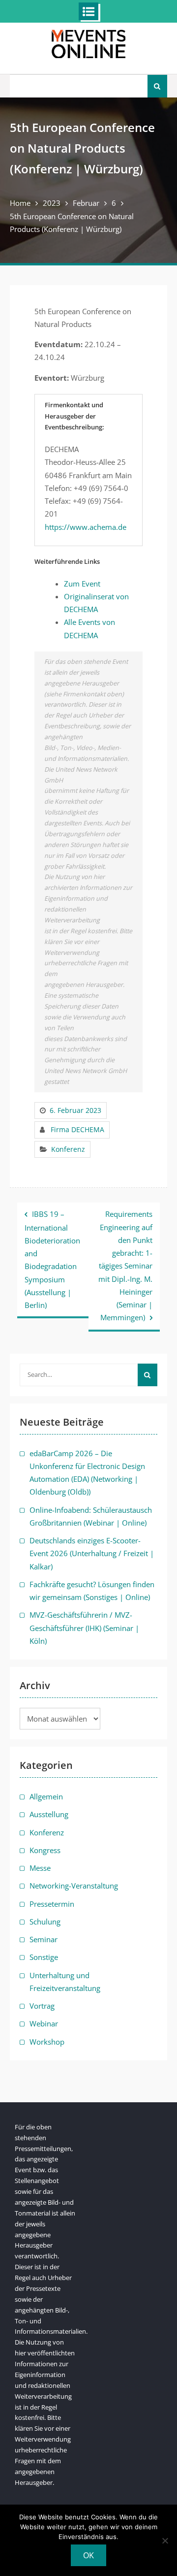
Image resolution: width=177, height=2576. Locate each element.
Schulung (45, 1922)
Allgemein (46, 1796)
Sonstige (44, 1957)
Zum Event (82, 584)
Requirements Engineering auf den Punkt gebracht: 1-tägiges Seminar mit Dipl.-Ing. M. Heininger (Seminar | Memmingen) (125, 1266)
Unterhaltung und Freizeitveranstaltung (65, 1982)
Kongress (45, 1850)
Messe (40, 1868)
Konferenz (68, 1149)
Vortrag (42, 2006)
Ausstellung (49, 1814)
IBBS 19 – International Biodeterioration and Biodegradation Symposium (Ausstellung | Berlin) (52, 1259)
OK (88, 2555)
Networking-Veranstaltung (74, 1886)
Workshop (47, 2042)
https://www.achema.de (86, 527)
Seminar (44, 1939)
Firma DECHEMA (77, 1129)
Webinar (44, 2023)
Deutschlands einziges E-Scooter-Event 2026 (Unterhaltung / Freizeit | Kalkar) (92, 1553)
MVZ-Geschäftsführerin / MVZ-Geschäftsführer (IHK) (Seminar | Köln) (84, 1628)
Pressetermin (52, 1904)
